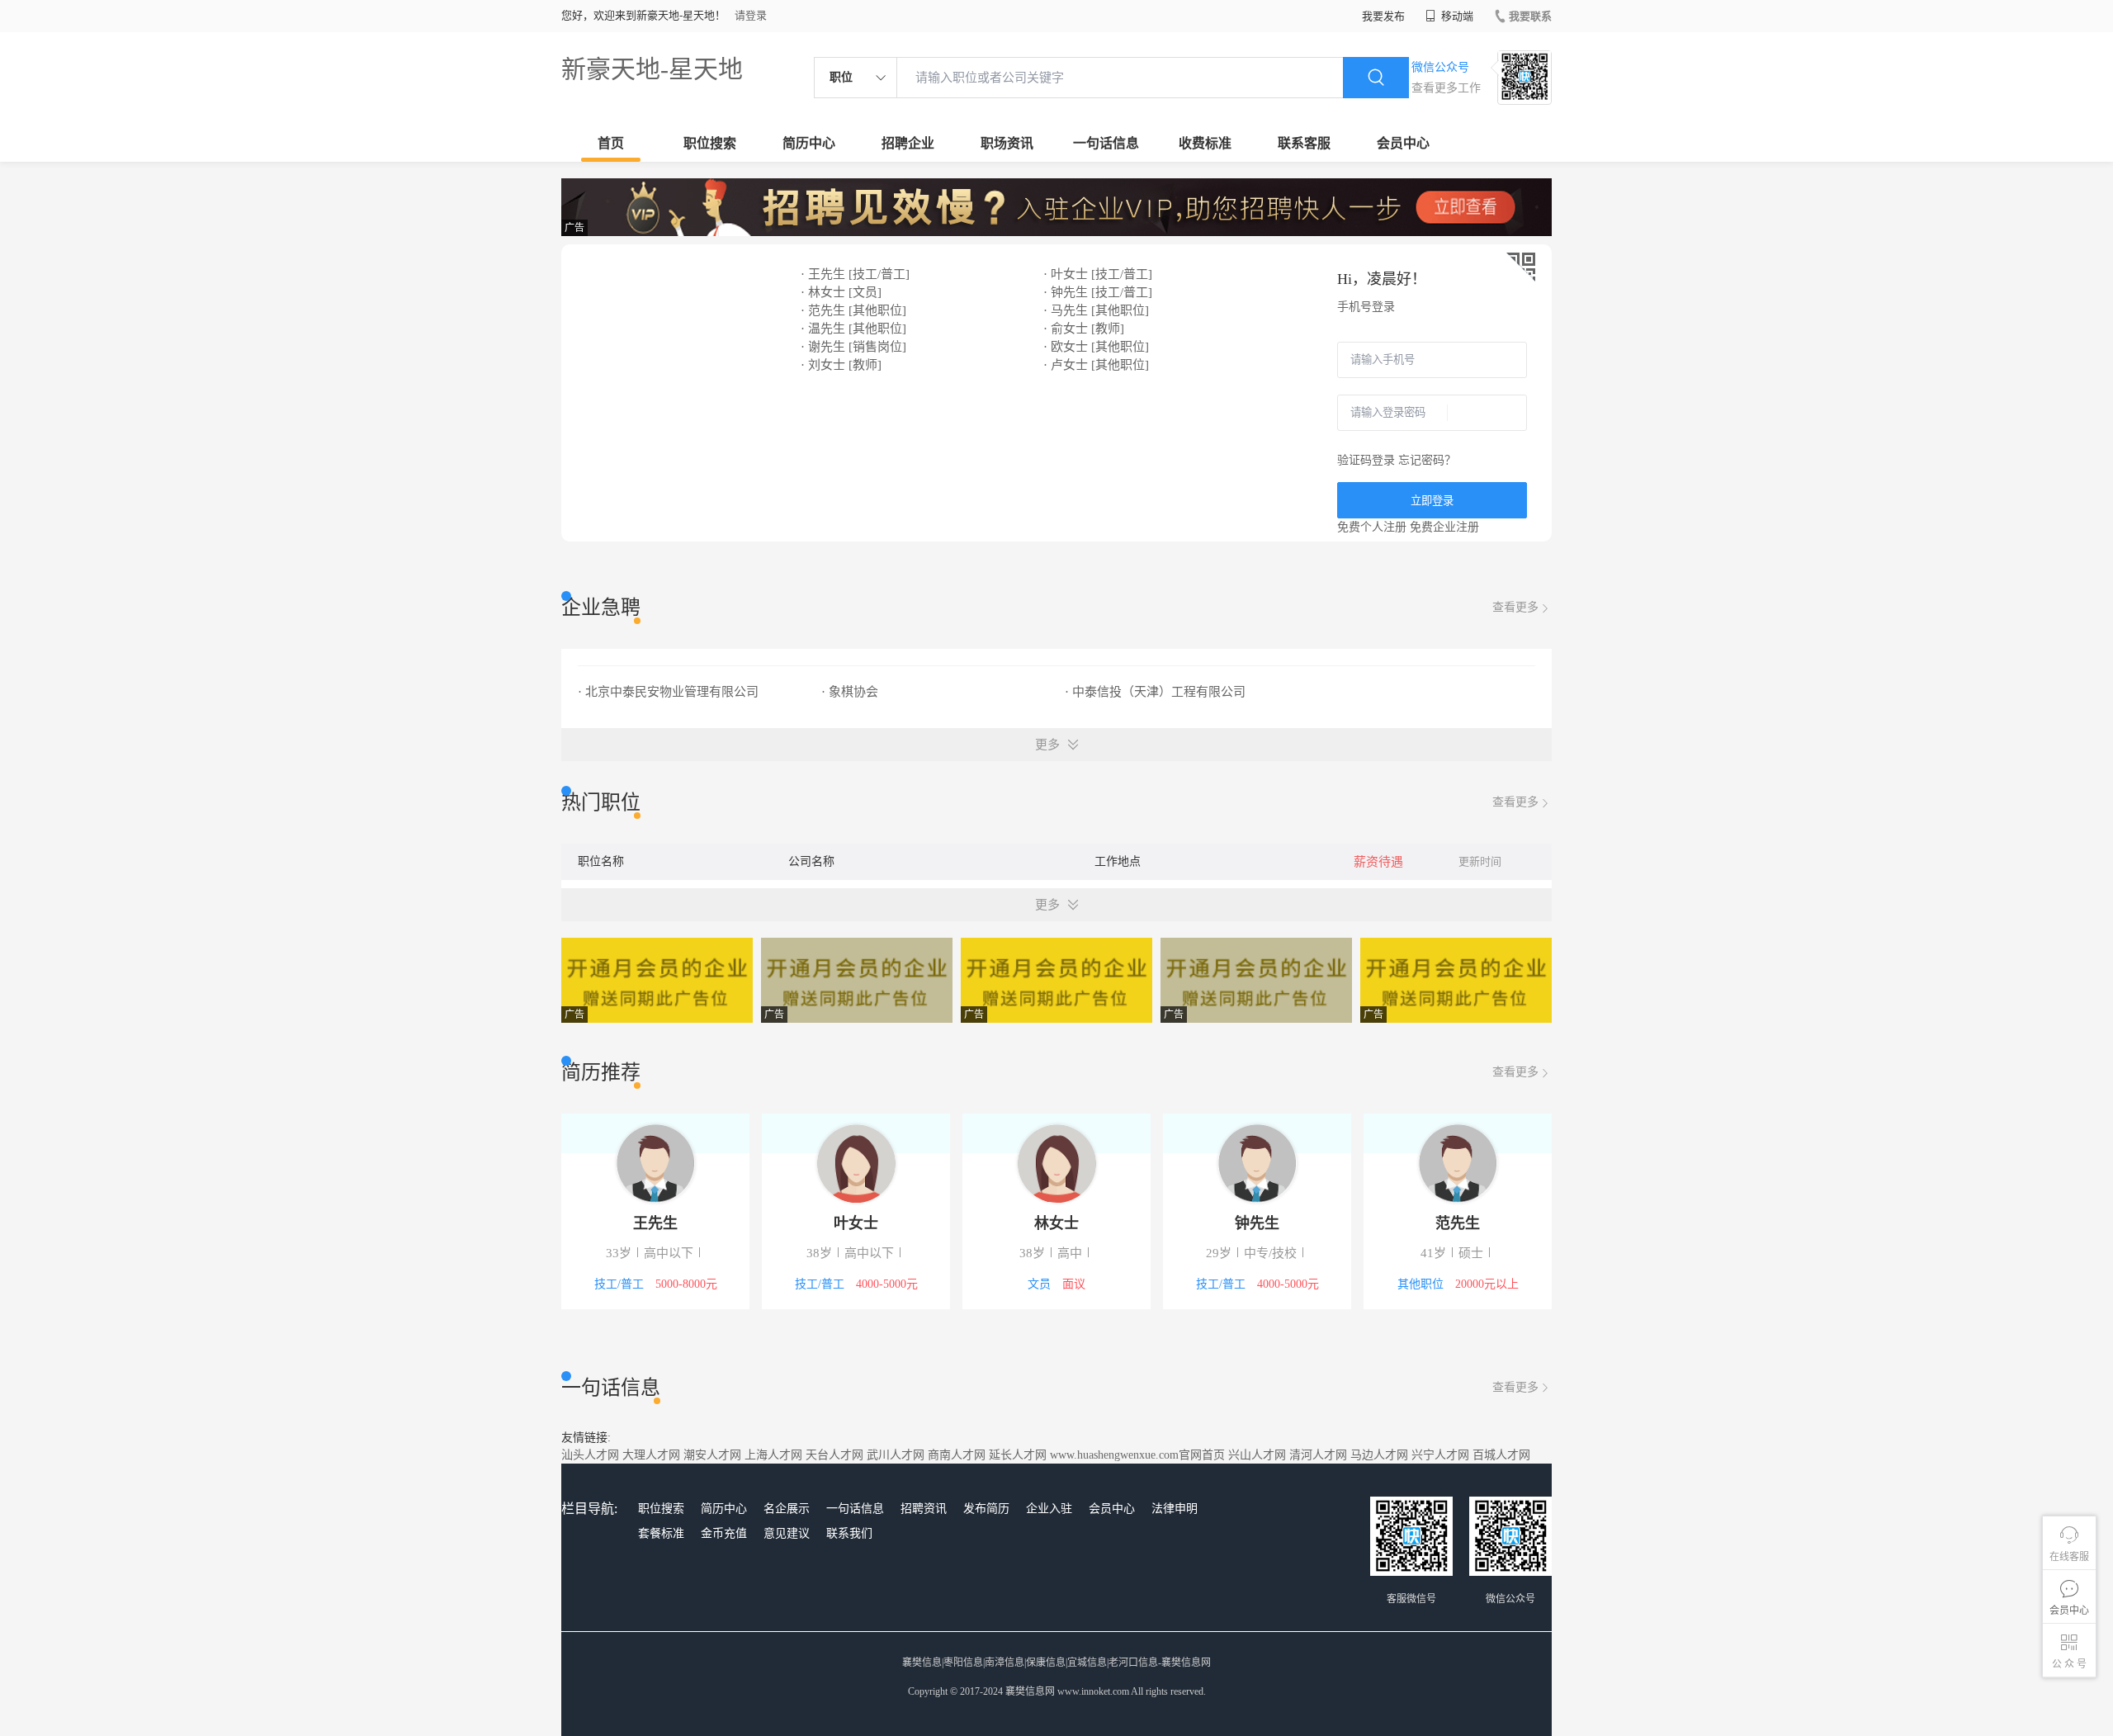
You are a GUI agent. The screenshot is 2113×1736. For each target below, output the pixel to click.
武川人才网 (896, 1455)
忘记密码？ (1427, 460)
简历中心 (809, 143)
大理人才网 (651, 1455)
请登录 (751, 15)
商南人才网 (957, 1455)
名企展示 (787, 1509)
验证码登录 (1366, 460)
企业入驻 (1049, 1509)
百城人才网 (1501, 1455)
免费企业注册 (1444, 527)
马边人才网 (1379, 1455)
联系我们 (849, 1533)
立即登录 (1432, 501)
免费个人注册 (1372, 527)
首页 (611, 143)
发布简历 (986, 1509)
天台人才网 (834, 1455)
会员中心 (1403, 143)
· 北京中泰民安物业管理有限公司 (668, 692)
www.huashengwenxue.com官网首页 (1137, 1455)
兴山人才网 (1257, 1455)
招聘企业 (908, 143)
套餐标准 (661, 1533)
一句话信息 (1106, 143)
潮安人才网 (712, 1455)
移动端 (1456, 16)
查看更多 (1515, 607)
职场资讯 (1007, 143)
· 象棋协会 (850, 692)
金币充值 (724, 1533)
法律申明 (1175, 1509)
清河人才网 (1318, 1455)
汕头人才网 (590, 1455)
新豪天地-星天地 (652, 69)
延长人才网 (1018, 1455)
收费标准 (1205, 143)
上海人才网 (773, 1455)
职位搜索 (710, 143)
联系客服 (1304, 143)
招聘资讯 (924, 1509)
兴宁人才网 (1440, 1455)
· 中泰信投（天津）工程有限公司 (1155, 692)
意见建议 (787, 1533)
